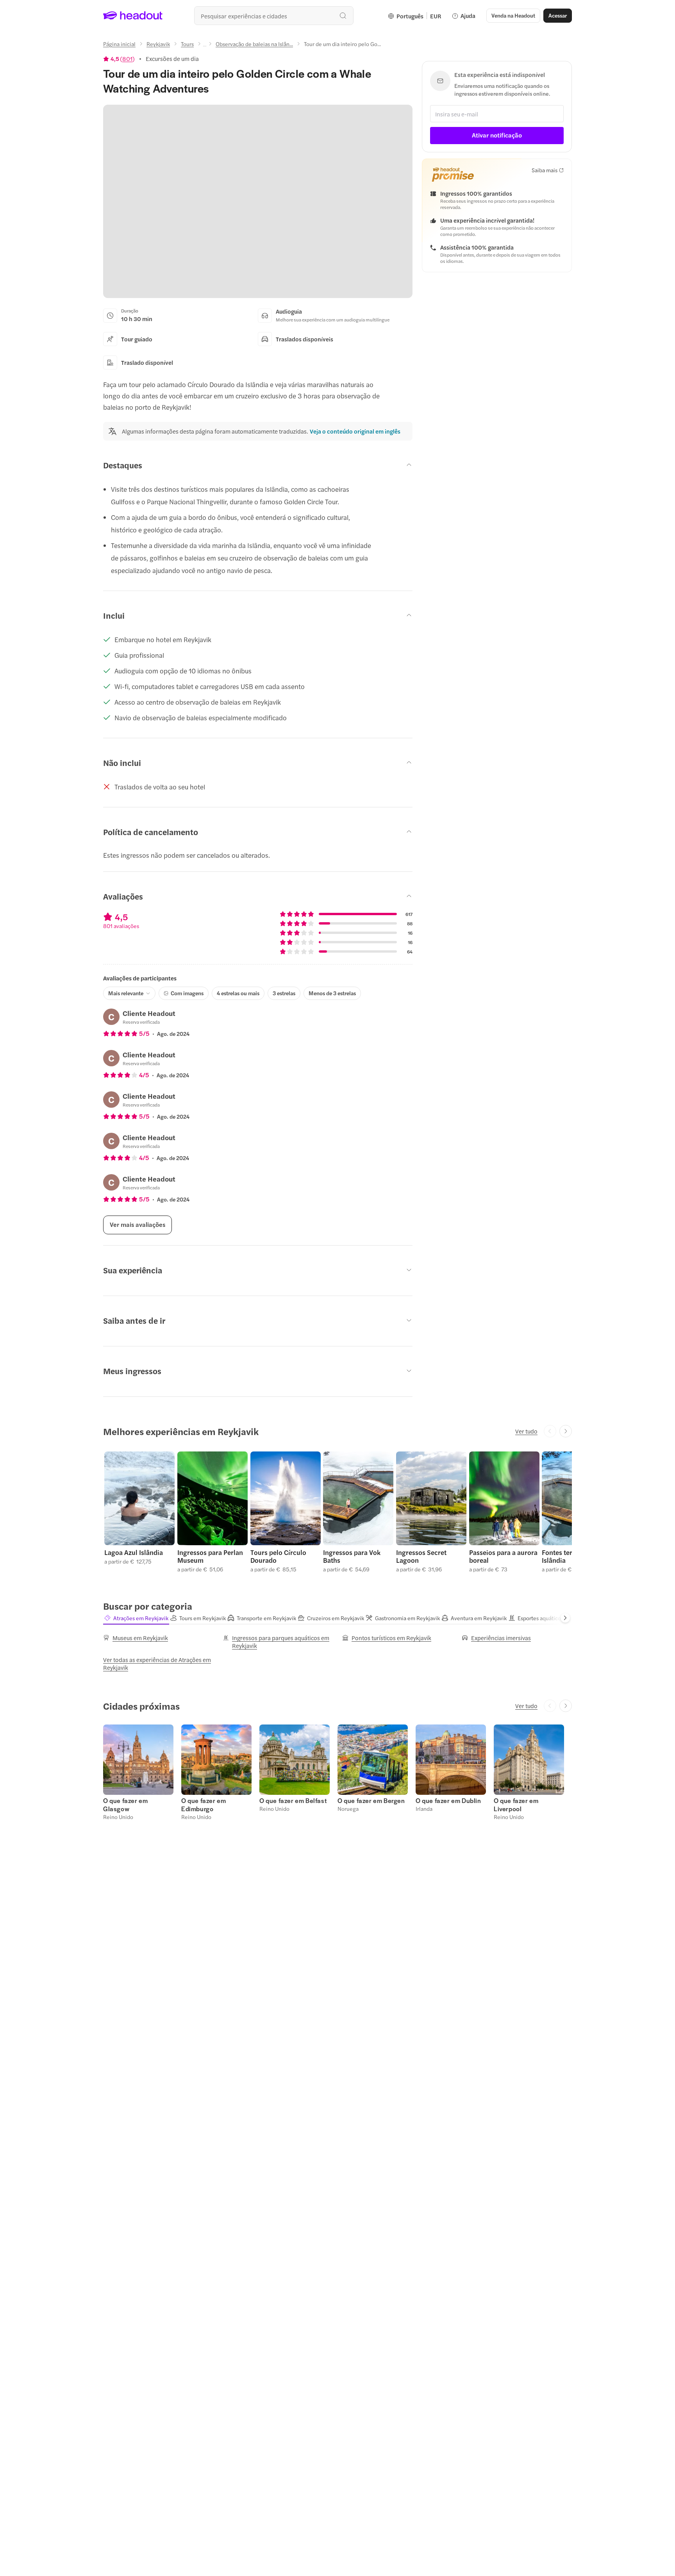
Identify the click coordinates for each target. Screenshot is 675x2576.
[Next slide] (566, 1431)
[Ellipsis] (205, 46)
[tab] (136, 1618)
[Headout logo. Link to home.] (133, 16)
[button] (139, 1512)
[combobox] (274, 16)
